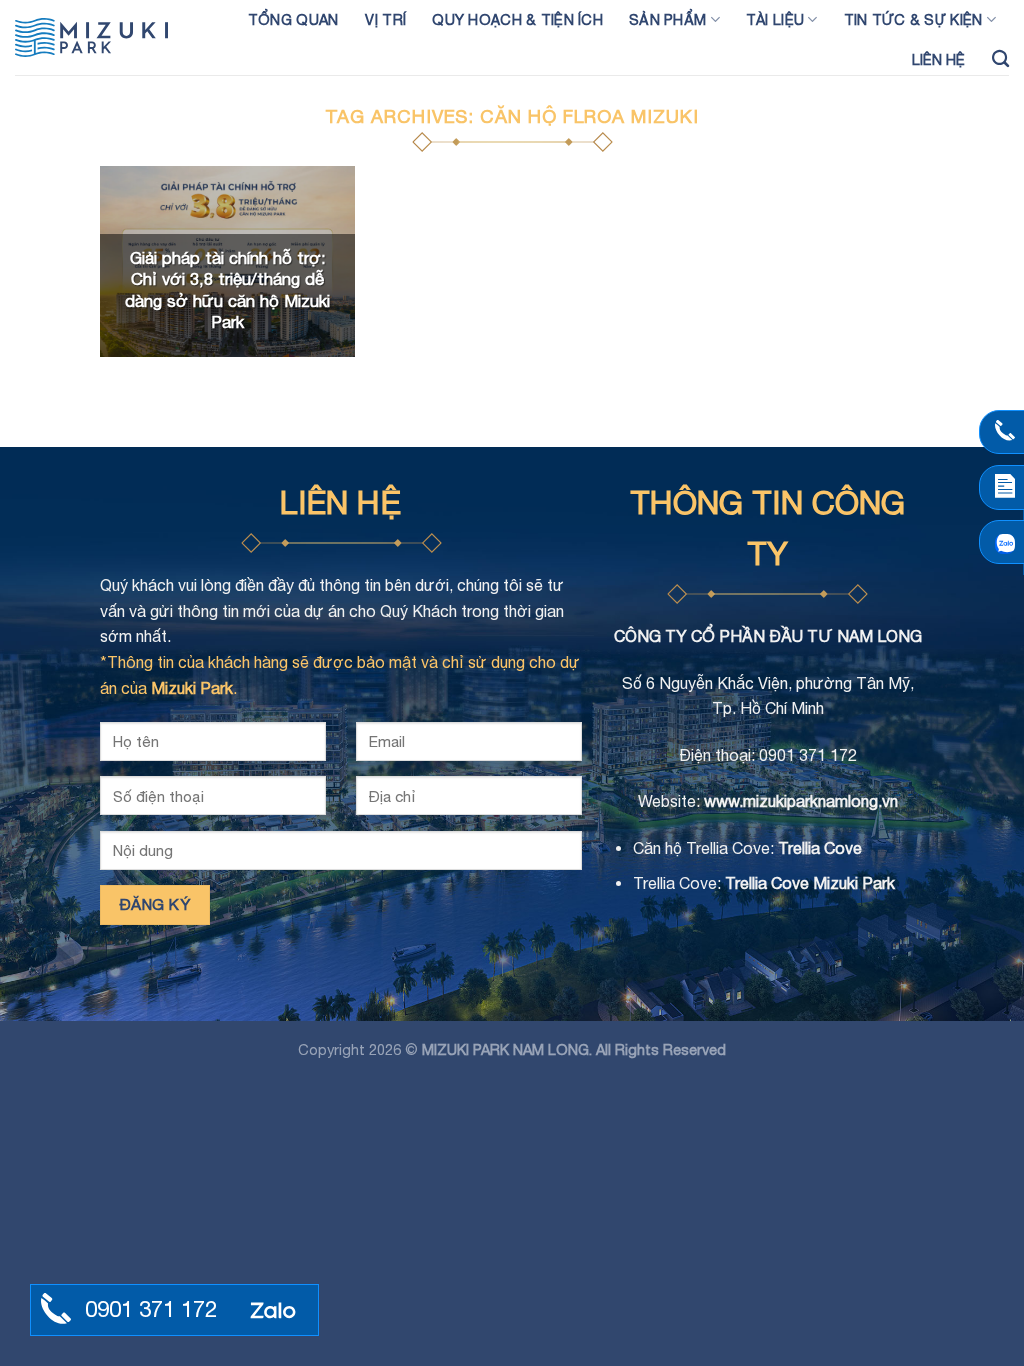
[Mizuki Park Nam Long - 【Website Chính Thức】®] (105, 38)
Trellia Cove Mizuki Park (810, 883)
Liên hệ (939, 59)
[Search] (1000, 59)
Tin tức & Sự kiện (913, 19)
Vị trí (386, 19)
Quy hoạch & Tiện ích (517, 19)
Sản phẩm (667, 19)
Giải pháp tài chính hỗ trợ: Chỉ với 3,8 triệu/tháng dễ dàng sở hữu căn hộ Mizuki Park (227, 290)
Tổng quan (293, 19)
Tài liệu (775, 19)
